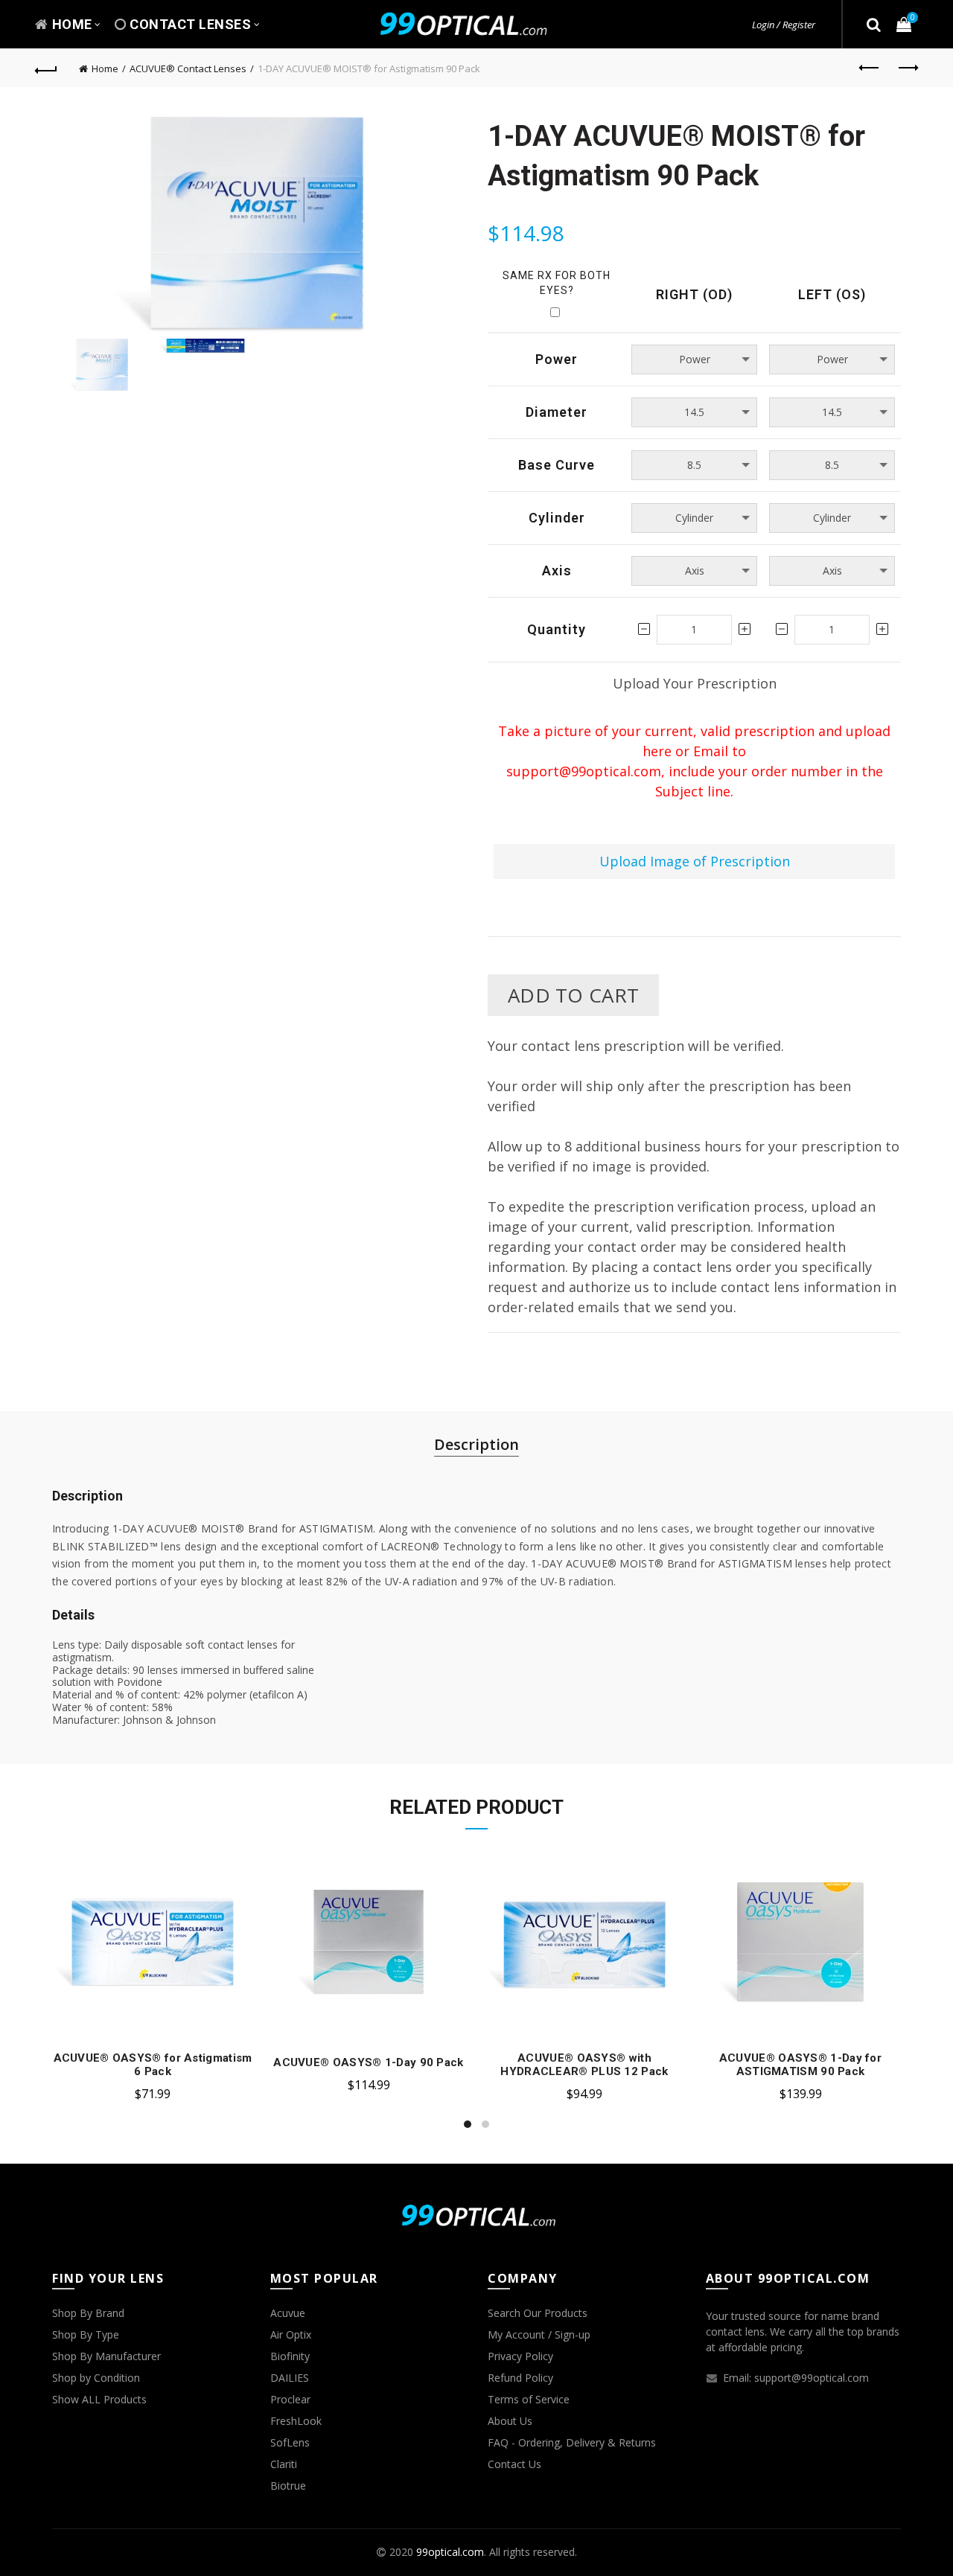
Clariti (284, 2464)
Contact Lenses (190, 24)
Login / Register (784, 25)
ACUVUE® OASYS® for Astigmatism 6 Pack (153, 2065)
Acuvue (288, 2313)
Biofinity (290, 2356)
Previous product (870, 68)
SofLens (290, 2442)
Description (476, 1444)
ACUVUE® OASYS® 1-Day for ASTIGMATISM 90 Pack (800, 2065)
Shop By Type (86, 2334)
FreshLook (296, 2421)
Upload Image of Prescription (695, 861)
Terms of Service (529, 2399)
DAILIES (290, 2378)
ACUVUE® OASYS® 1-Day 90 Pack (368, 2062)
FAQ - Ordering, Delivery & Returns (572, 2442)
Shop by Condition (96, 2378)
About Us (510, 2421)
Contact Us (514, 2464)
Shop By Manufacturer (106, 2356)
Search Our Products (538, 2313)
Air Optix (291, 2334)
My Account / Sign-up (539, 2334)
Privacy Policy (520, 2356)
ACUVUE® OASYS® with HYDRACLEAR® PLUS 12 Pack (584, 2065)
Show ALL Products (99, 2399)
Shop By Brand (88, 2313)
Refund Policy (520, 2378)
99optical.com (450, 2552)
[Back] (46, 68)
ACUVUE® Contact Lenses (188, 68)
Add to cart (573, 995)
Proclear (290, 2399)
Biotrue (288, 2486)
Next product (907, 68)
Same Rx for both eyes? (557, 283)
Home (72, 24)
